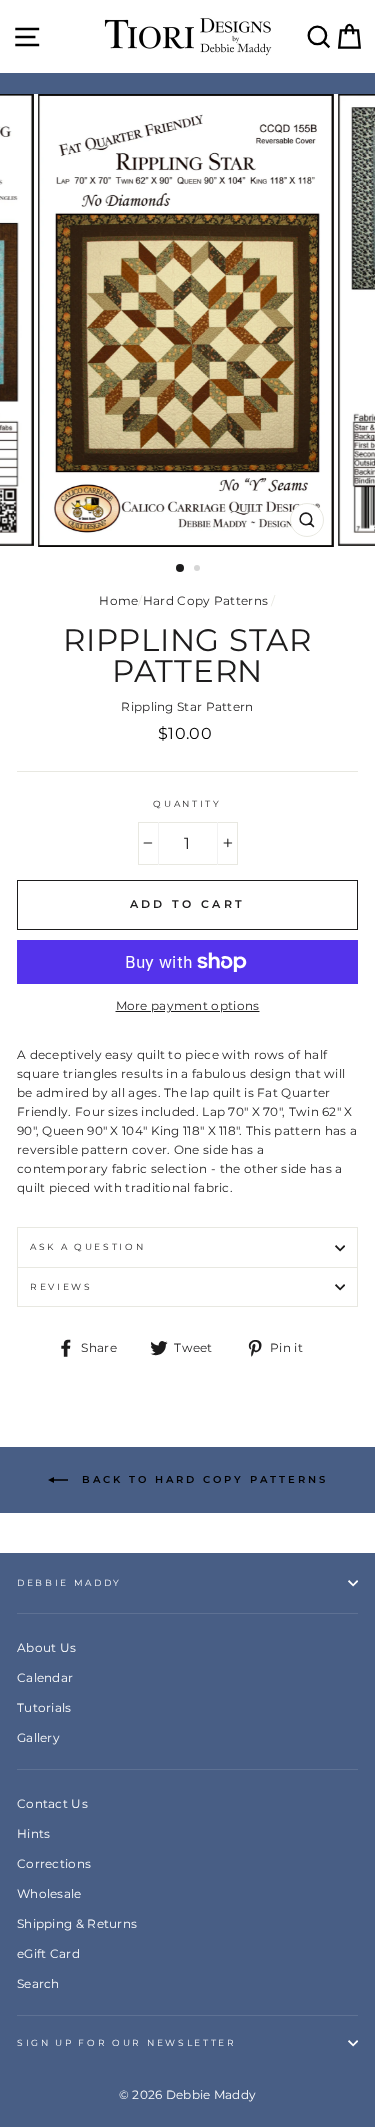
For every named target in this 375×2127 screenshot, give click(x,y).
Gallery (38, 1737)
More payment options (188, 1005)
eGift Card (48, 1953)
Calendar (45, 1677)
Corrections (54, 1863)
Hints (34, 1833)
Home (118, 600)
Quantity (187, 803)
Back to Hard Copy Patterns (202, 1479)
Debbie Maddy (69, 1582)
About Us (46, 1647)
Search (38, 1983)
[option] (188, 320)
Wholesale (49, 1893)
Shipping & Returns (77, 1923)
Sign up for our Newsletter (127, 2042)
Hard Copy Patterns (205, 600)
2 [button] (199, 570)
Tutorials (44, 1707)
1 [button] (181, 569)
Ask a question (88, 1246)
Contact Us (52, 1803)
